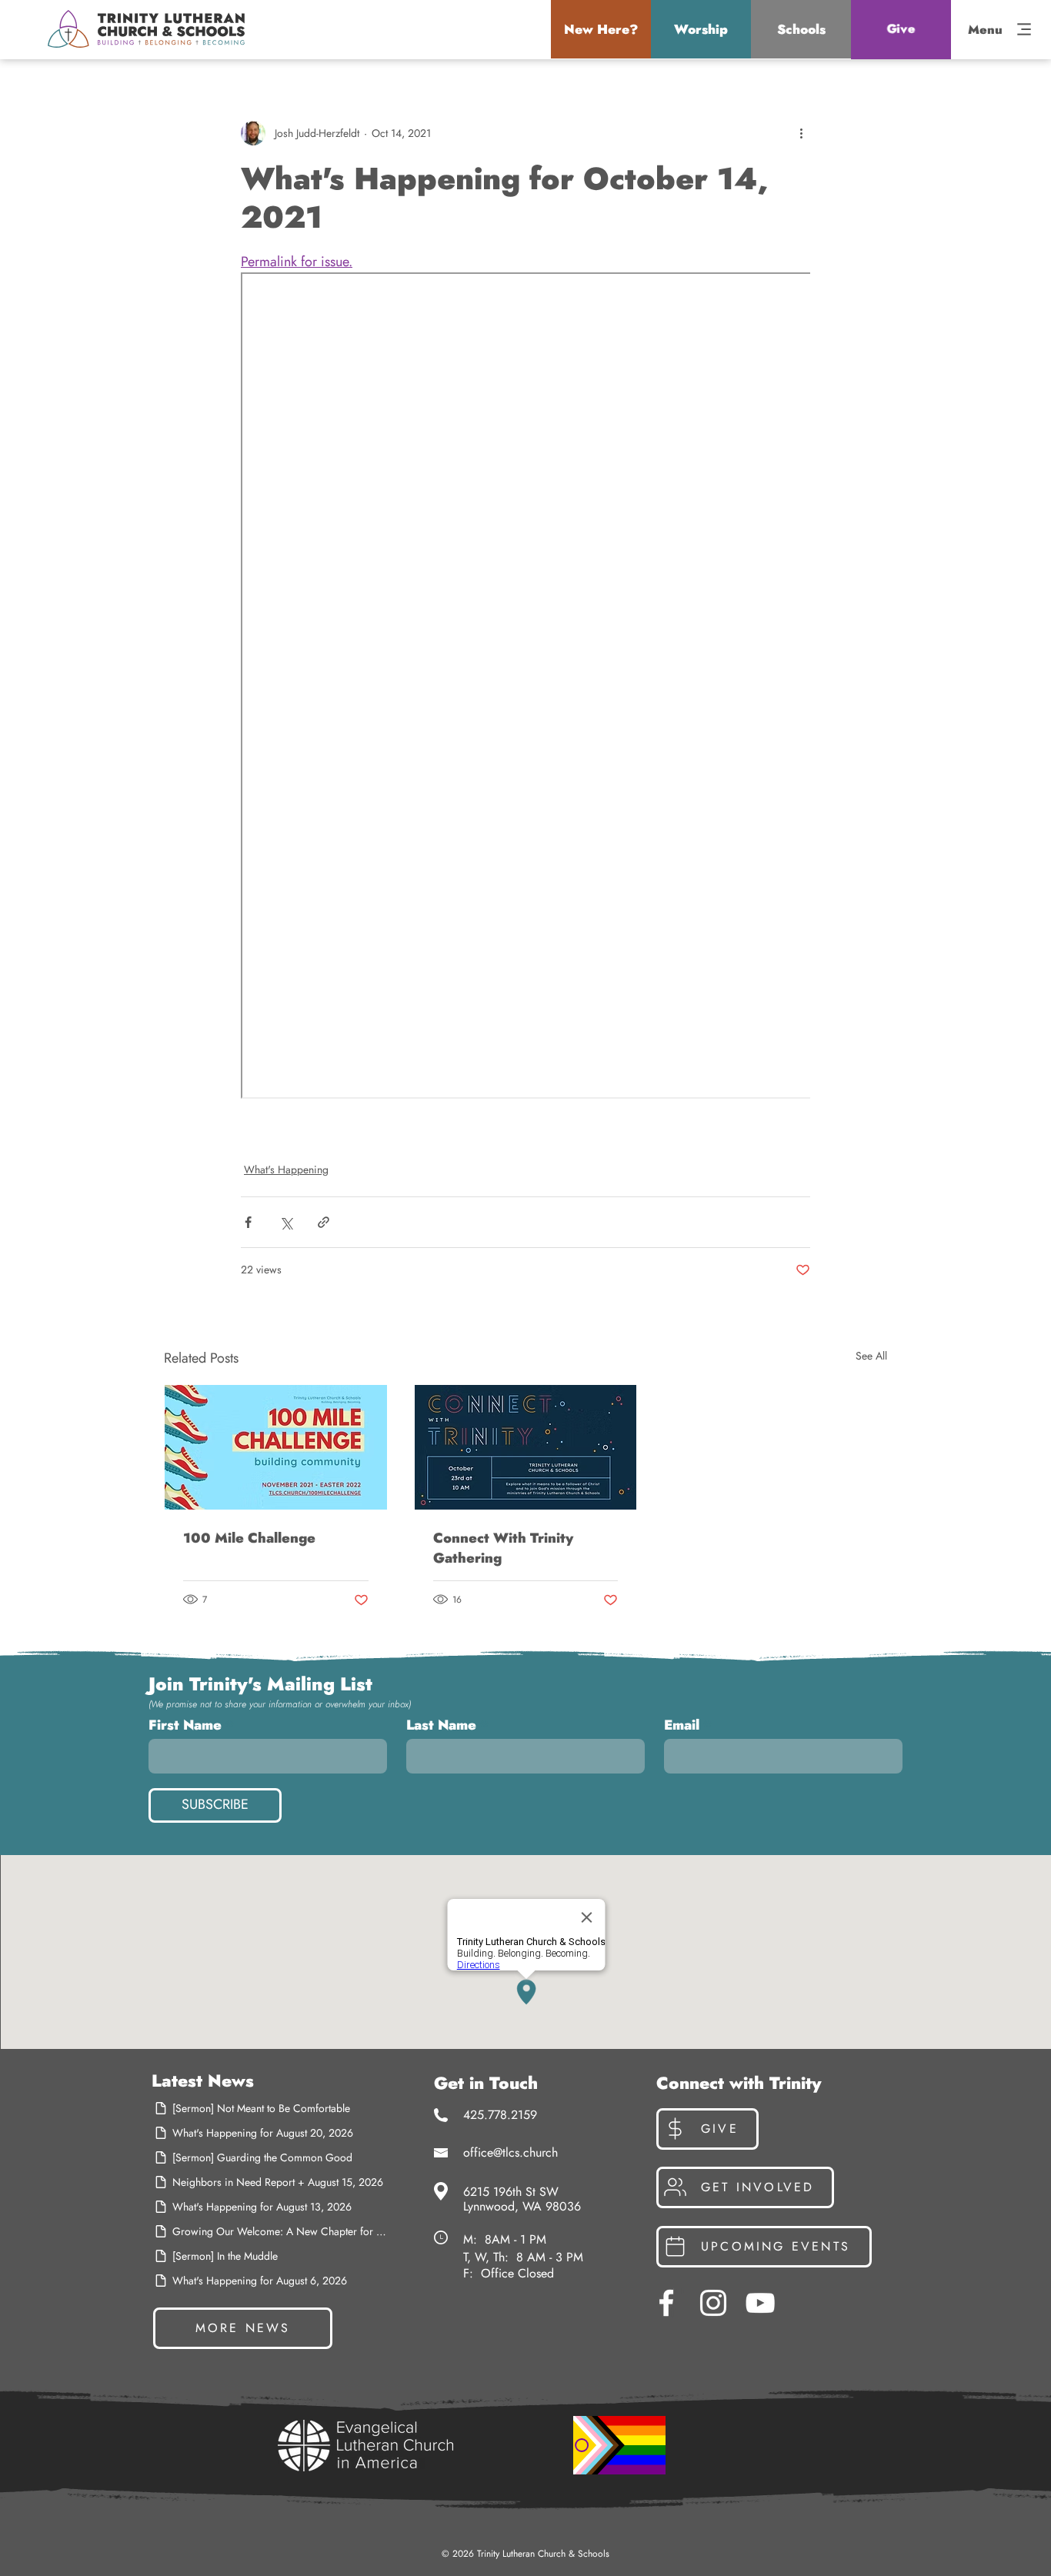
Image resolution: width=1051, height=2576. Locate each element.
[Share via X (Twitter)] (286, 1222)
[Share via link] (324, 1222)
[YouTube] (760, 2303)
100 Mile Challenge (249, 1538)
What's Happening (286, 1170)
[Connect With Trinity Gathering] (526, 1447)
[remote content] (525, 687)
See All (871, 1356)
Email (682, 1725)
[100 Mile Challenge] (276, 1447)
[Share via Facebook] (248, 1222)
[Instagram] (713, 2303)
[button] (601, 29)
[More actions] (801, 133)
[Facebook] (666, 2303)
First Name (185, 1725)
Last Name (441, 1725)
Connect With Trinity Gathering (503, 1548)
